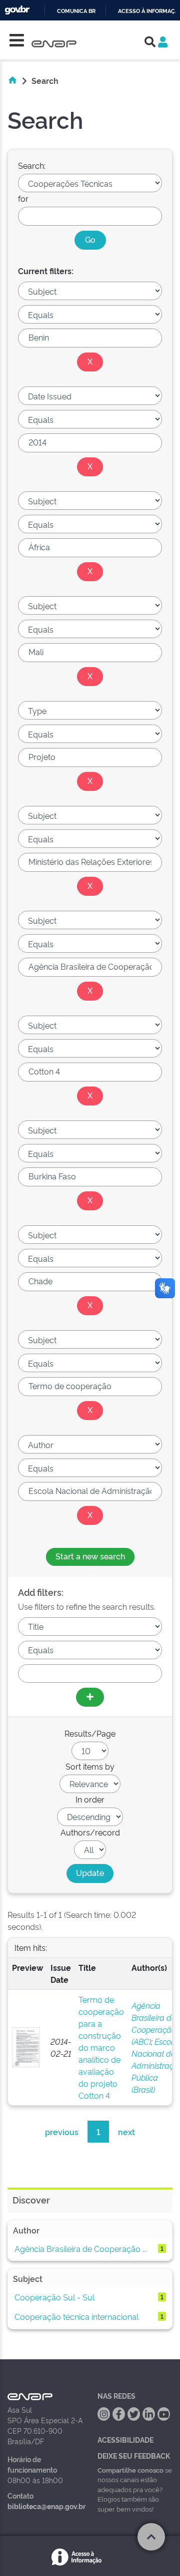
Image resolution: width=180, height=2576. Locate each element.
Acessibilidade (125, 2439)
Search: (32, 165)
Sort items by (90, 1766)
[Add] (90, 1697)
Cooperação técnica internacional (76, 2316)
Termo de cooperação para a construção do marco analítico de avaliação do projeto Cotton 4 (101, 2047)
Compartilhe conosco (130, 2470)
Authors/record (90, 1832)
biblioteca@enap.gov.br (46, 2506)
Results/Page (90, 1733)
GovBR (17, 10)
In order (90, 1799)
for (23, 198)
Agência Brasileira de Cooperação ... (81, 2248)
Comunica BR (76, 11)
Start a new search (90, 1556)
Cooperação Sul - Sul (54, 2297)
